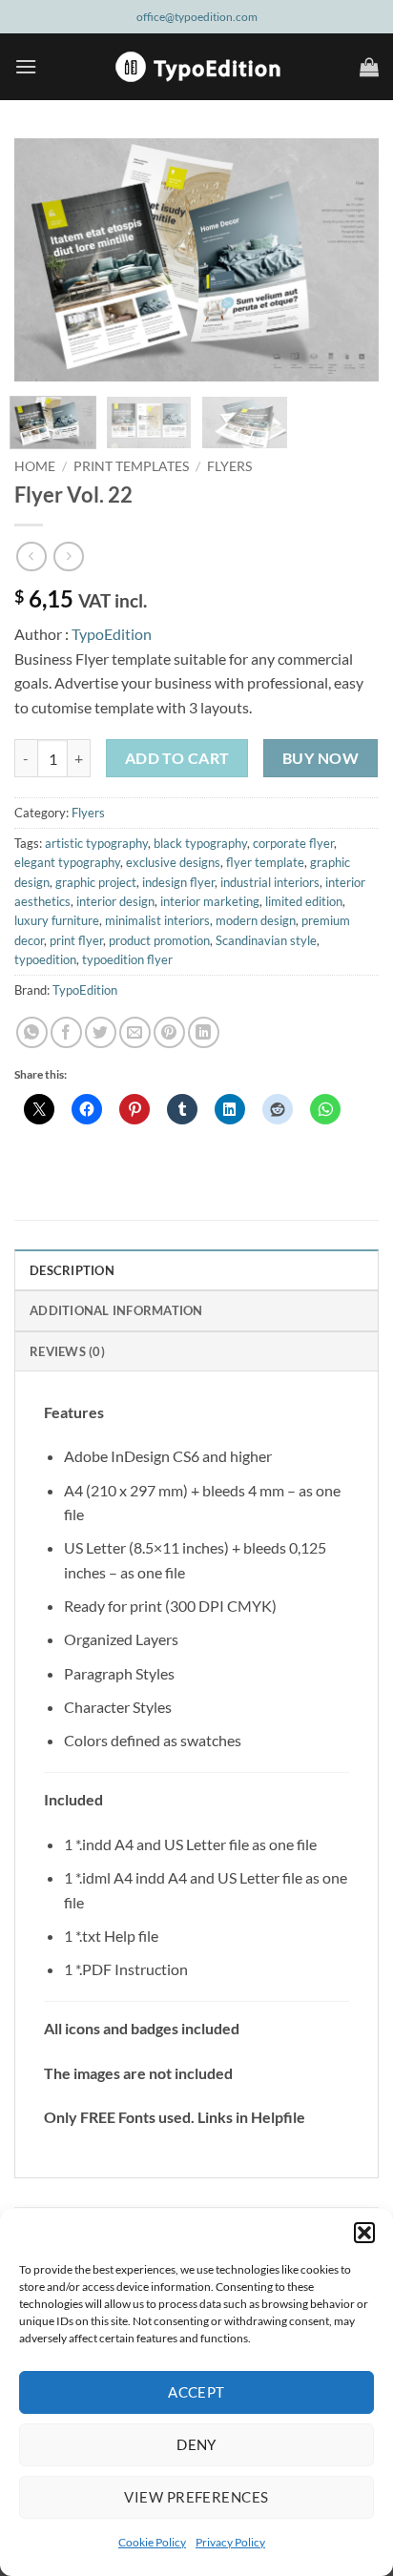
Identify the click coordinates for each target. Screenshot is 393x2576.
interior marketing (210, 901)
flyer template (265, 862)
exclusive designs (173, 862)
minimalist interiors (157, 920)
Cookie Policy (152, 2542)
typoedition (45, 959)
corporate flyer (293, 843)
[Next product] (31, 556)
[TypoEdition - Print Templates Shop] (196, 67)
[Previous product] (68, 556)
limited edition (304, 901)
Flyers (229, 466)
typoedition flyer (127, 959)
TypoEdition (112, 634)
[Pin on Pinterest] (169, 1032)
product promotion (159, 940)
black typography (200, 843)
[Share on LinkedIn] (204, 1032)
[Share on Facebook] (66, 1032)
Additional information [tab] (116, 1310)
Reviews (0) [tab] (67, 1351)
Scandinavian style (266, 940)
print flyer (76, 940)
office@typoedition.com (197, 17)
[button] (364, 2233)
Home (35, 466)
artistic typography (96, 843)
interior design (115, 901)
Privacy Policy (230, 2542)
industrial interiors (270, 882)
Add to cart (177, 758)
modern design (256, 920)
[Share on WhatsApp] (32, 1032)
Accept (196, 2392)
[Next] (347, 260)
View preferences (196, 2497)
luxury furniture (57, 920)
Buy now (321, 758)
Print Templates (131, 466)
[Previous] (46, 260)
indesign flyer (178, 882)
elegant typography (67, 862)
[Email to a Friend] (135, 1032)
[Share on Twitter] (101, 1032)
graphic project (96, 882)
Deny (196, 2444)
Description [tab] (72, 1270)
